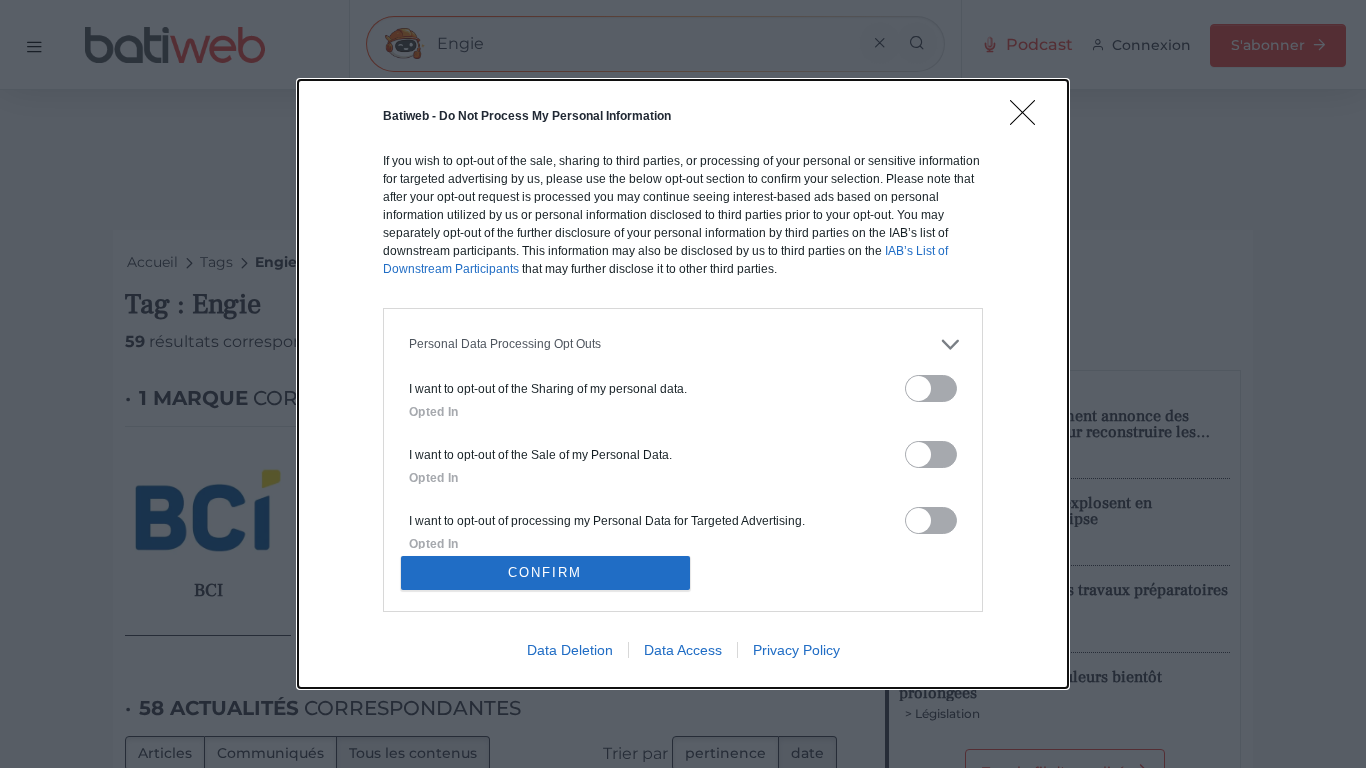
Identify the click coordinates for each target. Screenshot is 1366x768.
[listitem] (683, 344)
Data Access (683, 650)
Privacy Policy (796, 650)
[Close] (1029, 119)
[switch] (931, 388)
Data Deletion (570, 650)
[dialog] (683, 384)
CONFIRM (545, 572)
